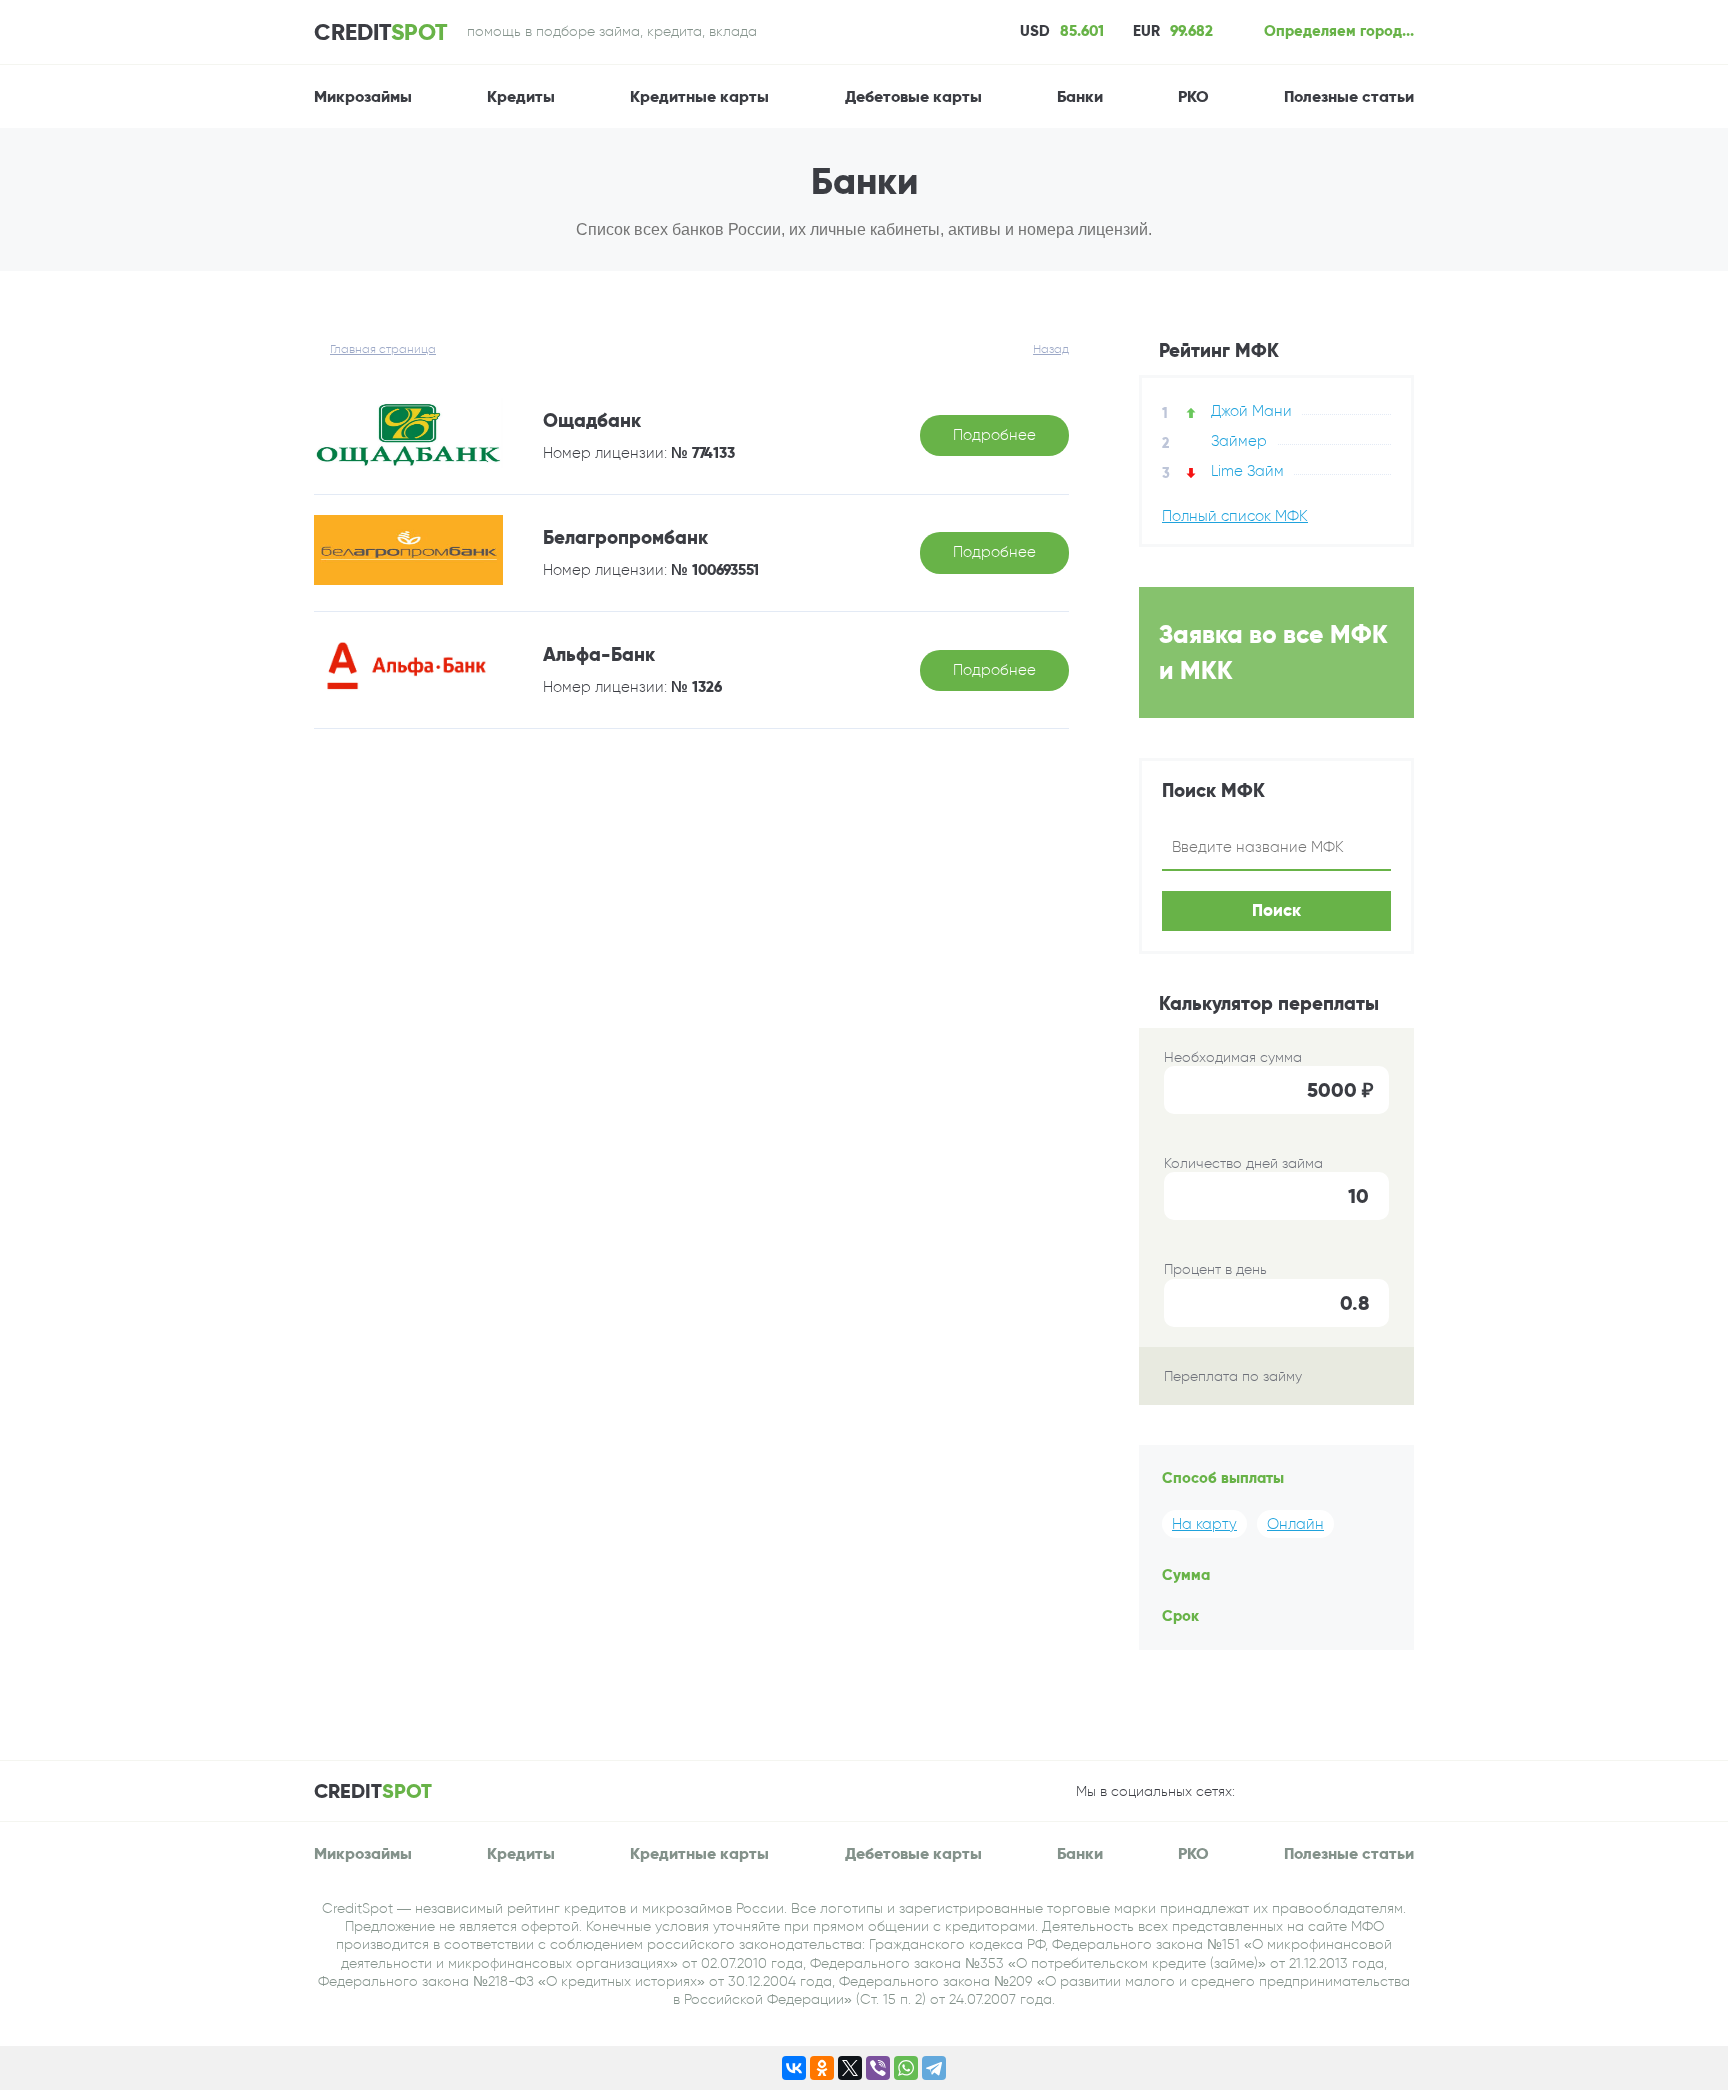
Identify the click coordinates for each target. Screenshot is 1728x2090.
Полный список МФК (1235, 516)
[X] (850, 2068)
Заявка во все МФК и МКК (1273, 652)
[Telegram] (934, 2068)
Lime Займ (1247, 471)
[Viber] (878, 2068)
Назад (1051, 349)
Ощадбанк (592, 420)
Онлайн (1295, 1524)
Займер (1239, 441)
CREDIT (380, 32)
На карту (1204, 1524)
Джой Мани (1251, 411)
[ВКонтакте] (794, 2068)
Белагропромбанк (625, 537)
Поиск (1276, 910)
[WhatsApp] (906, 2068)
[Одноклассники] (822, 2068)
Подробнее (994, 435)
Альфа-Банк (599, 654)
